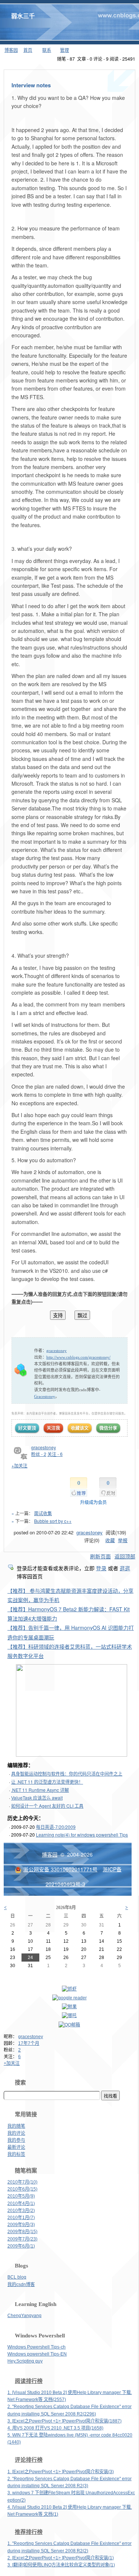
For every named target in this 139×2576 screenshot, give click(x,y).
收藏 (110, 1540)
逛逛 (125, 1568)
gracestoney (31, 2037)
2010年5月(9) (21, 2196)
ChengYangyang (24, 2316)
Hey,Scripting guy (25, 2361)
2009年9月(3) (21, 2225)
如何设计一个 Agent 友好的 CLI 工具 (47, 1806)
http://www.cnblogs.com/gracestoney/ (78, 1357)
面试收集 (43, 1513)
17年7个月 (29, 2043)
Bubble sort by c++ (53, 1521)
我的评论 (16, 2133)
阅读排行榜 (29, 2381)
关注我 (53, 1428)
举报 (123, 1540)
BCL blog (17, 2277)
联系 (47, 50)
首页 (28, 50)
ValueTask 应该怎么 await (37, 1798)
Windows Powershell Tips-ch (37, 2347)
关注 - (55, 1454)
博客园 (11, 50)
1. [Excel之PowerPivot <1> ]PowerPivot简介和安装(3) (61, 2472)
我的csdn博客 (21, 2285)
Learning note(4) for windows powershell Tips (82, 1835)
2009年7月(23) (22, 2239)
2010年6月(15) (22, 2189)
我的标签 (16, 2154)
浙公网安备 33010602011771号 (60, 1869)
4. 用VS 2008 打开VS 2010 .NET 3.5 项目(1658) (55, 2428)
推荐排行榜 (29, 2532)
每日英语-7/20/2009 (56, 1827)
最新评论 (16, 2147)
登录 (101, 1568)
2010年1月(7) (21, 2218)
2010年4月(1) (21, 2204)
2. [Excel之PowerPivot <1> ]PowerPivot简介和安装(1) (61, 2558)
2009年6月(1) (21, 2246)
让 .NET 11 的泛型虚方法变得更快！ (47, 1782)
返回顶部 (125, 1556)
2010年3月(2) (21, 2211)
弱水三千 (23, 16)
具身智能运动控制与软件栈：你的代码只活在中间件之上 (67, 1773)
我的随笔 (16, 2126)
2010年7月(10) (22, 2182)
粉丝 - (39, 1454)
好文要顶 (27, 1428)
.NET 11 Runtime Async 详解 (40, 1790)
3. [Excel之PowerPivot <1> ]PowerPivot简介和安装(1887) (64, 2421)
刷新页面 (100, 1556)
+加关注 (12, 2063)
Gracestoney (45, 1396)
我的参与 (16, 2140)
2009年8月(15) (22, 2232)
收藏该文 (80, 1428)
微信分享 (108, 1428)
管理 (64, 50)
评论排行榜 (29, 2460)
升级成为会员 (93, 1502)
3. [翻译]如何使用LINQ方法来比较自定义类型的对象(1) (61, 2565)
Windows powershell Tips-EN (37, 2354)
